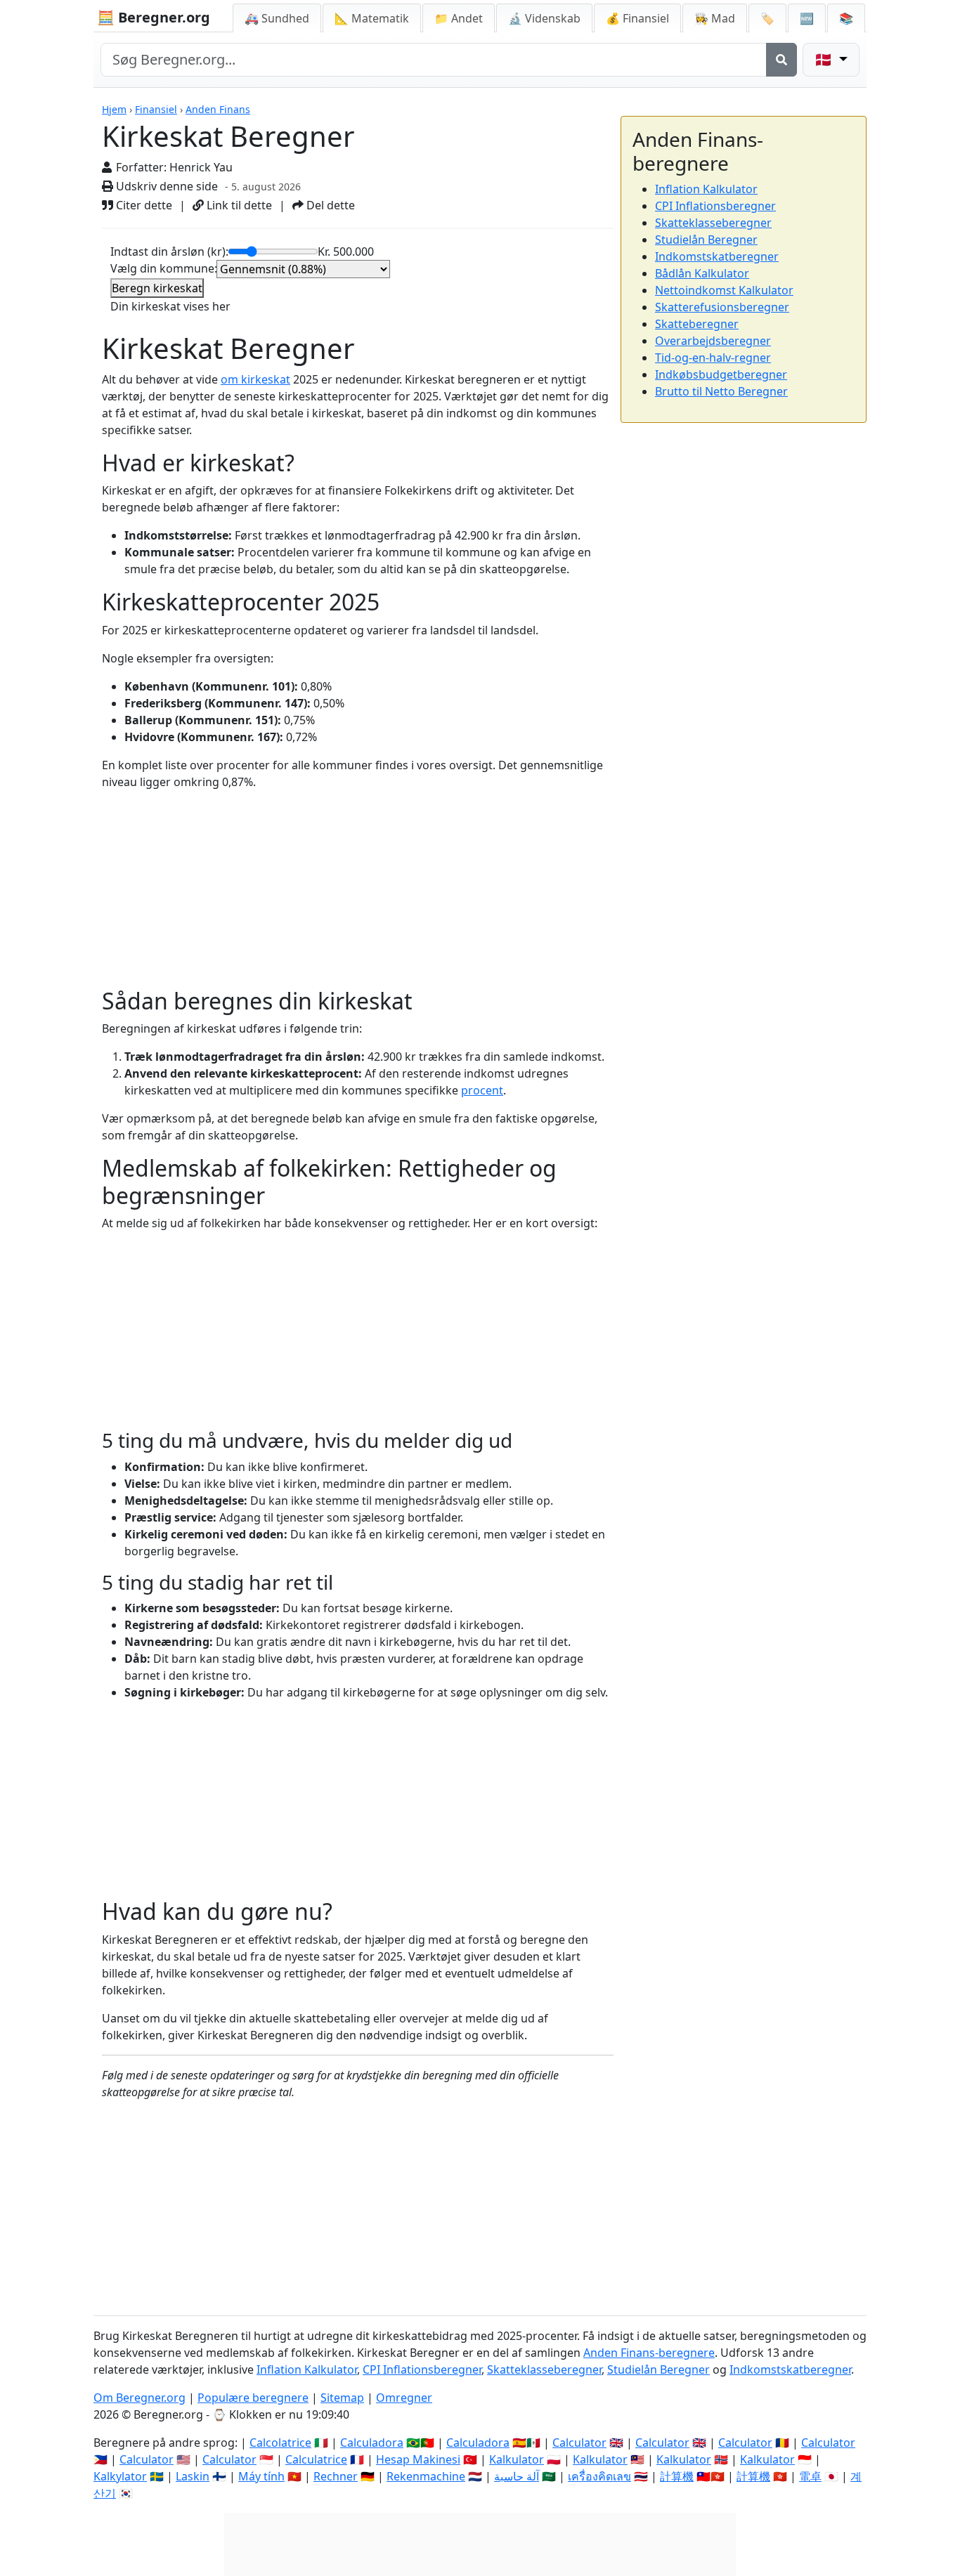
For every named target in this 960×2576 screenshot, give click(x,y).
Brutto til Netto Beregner (721, 391)
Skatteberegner (697, 324)
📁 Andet (459, 18)
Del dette (329, 205)
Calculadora (372, 2443)
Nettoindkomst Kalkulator (724, 290)
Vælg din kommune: (164, 268)
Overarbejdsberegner (713, 341)
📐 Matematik (372, 18)
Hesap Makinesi (418, 2459)
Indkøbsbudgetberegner (721, 374)
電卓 (810, 2476)
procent (482, 1090)
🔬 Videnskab (544, 18)
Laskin (193, 2476)
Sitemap (342, 2398)
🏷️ (767, 18)
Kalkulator (517, 2459)
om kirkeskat (255, 379)
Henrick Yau (201, 167)
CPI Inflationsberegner (715, 206)
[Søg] (781, 60)
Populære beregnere (253, 2398)
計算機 (677, 2476)
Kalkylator (120, 2476)
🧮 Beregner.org (154, 17)
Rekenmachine (426, 2476)
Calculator (579, 2443)
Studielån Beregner (706, 240)
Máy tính (261, 2476)
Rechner (336, 2476)
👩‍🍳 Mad (715, 18)
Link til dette (238, 205)
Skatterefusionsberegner (722, 307)
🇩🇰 (825, 59)
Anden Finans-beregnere (649, 2353)
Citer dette (143, 205)
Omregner (404, 2398)
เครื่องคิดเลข (599, 2476)
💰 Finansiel (637, 18)
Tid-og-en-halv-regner (713, 358)
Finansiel (156, 109)
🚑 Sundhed (277, 18)
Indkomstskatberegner (717, 256)
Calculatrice (316, 2459)
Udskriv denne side (166, 186)
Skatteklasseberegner (713, 223)
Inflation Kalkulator (706, 189)
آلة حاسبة (517, 2476)
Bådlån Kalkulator (702, 273)
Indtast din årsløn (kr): (169, 251)
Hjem (114, 109)
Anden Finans (218, 109)
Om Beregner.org (140, 2398)
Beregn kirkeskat (157, 288)
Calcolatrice (280, 2443)
